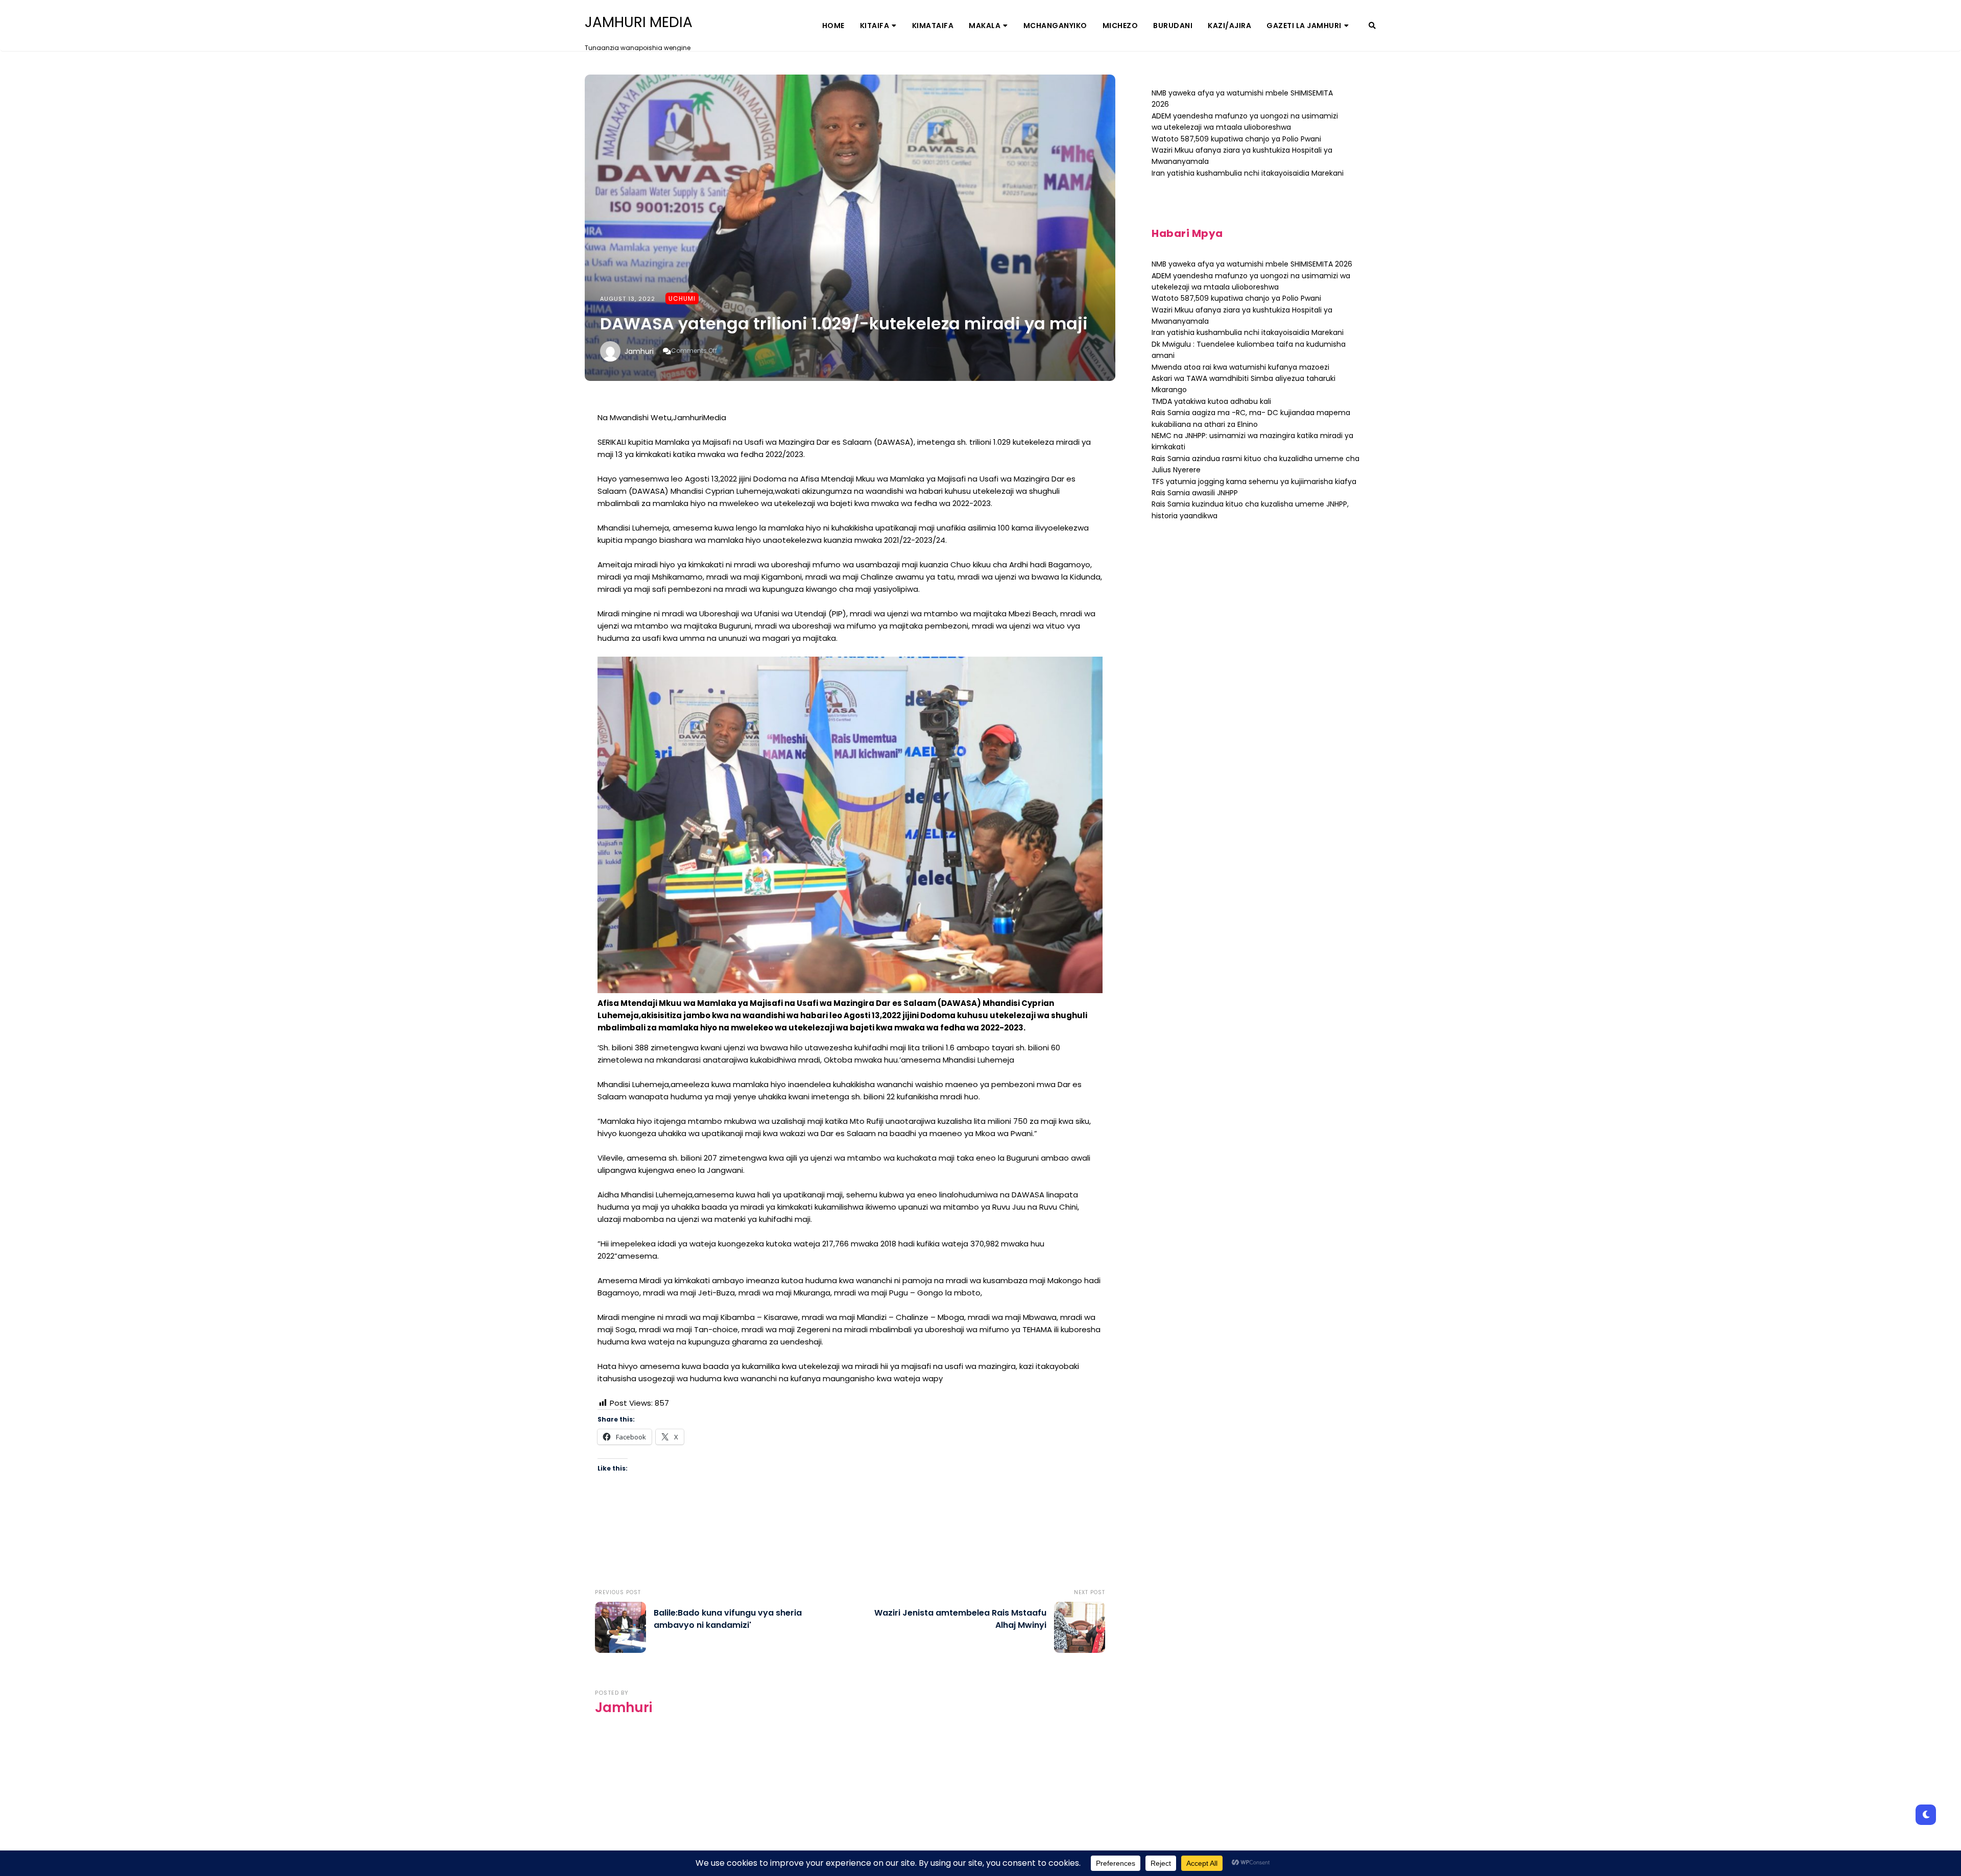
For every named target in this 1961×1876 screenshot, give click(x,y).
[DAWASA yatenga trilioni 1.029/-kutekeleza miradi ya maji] (850, 228)
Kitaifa (875, 26)
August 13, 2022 (628, 299)
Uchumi (682, 298)
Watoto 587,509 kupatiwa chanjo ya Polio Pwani (1236, 139)
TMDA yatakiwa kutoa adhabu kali (1211, 401)
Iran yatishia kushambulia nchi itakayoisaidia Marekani (1248, 173)
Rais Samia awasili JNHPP (1195, 493)
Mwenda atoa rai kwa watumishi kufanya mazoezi (1240, 367)
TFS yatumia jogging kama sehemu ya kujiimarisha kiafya (1254, 482)
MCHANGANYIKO (1055, 26)
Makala (985, 26)
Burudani (1173, 26)
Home (833, 26)
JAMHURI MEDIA (639, 22)
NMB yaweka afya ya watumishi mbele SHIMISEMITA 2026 (1252, 264)
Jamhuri (639, 351)
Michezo (1120, 26)
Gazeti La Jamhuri (1304, 26)
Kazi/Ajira (1229, 26)
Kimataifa (933, 26)
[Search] (1372, 26)
